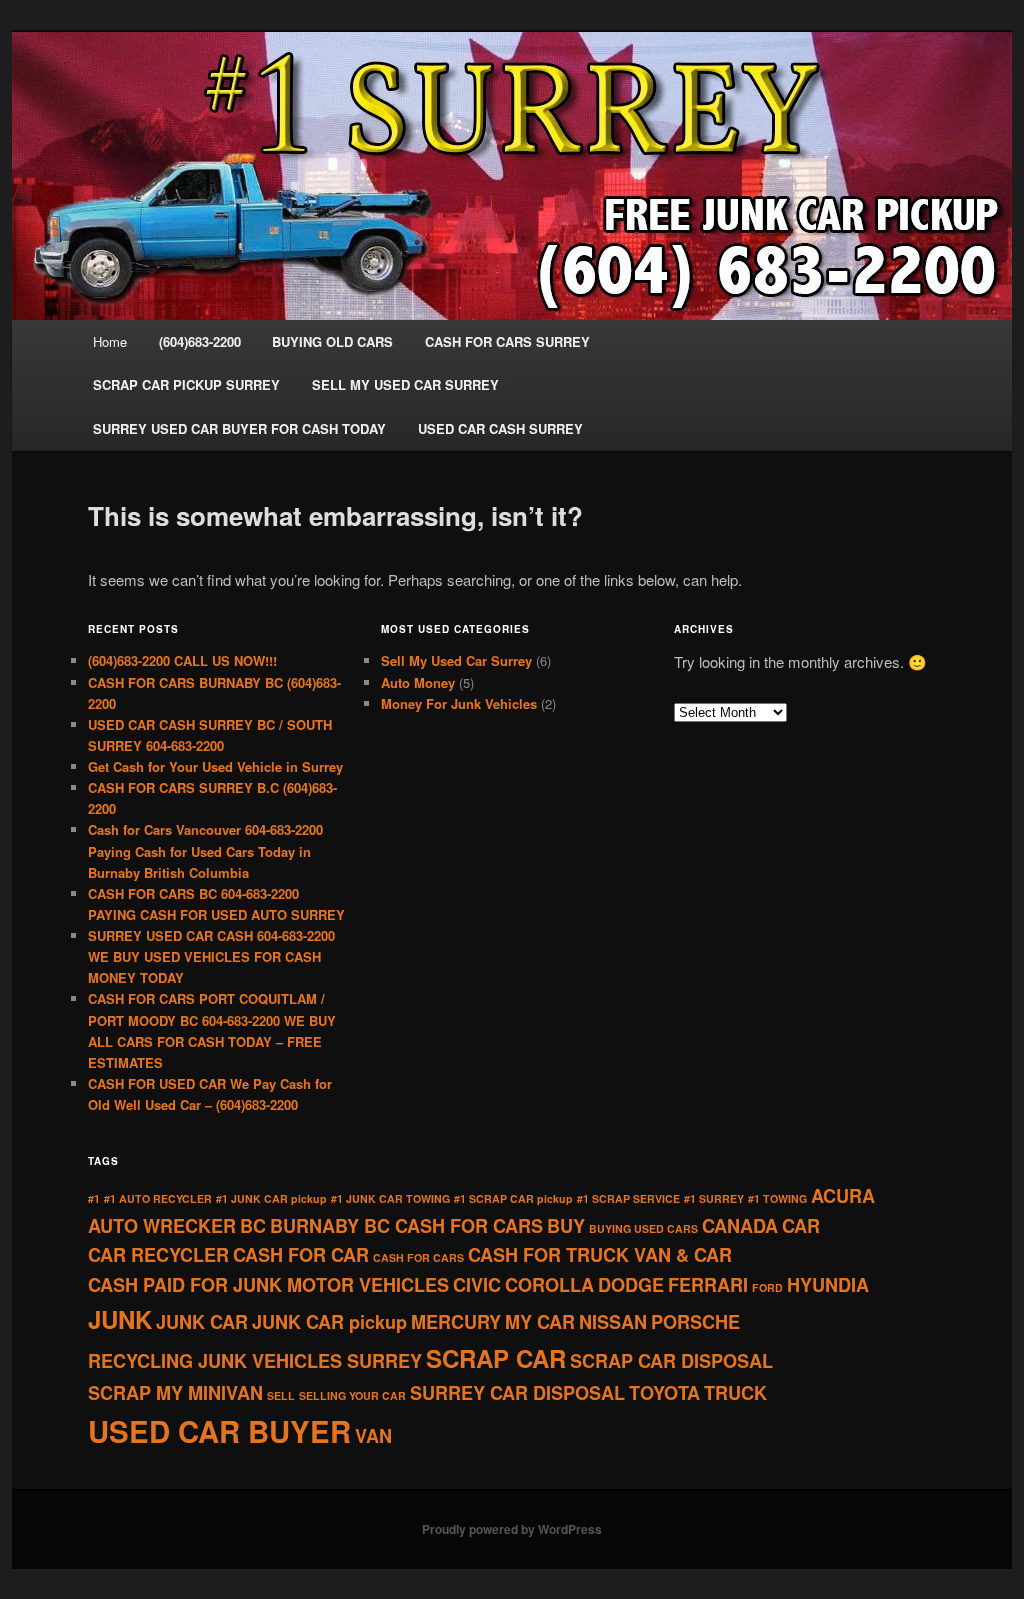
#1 (94, 1198)
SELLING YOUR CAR (352, 1395)
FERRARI (708, 1285)
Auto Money (418, 682)
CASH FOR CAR (301, 1255)
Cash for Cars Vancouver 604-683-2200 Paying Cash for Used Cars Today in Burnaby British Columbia (205, 850)
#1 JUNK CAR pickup (271, 1198)
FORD (767, 1287)
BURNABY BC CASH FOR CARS (406, 1226)
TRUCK (735, 1393)
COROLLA (549, 1285)
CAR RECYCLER (158, 1255)
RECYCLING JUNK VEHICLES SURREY (255, 1361)
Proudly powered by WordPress (512, 1529)
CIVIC (477, 1285)
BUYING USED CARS (643, 1228)
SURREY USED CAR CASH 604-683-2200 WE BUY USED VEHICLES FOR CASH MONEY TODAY (211, 956)
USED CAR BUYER (219, 1431)
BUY (566, 1226)
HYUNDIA (828, 1285)
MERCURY (456, 1322)
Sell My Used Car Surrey (456, 660)
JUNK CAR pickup (329, 1322)
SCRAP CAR (496, 1358)
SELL (281, 1395)
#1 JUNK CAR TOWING (390, 1198)
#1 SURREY (714, 1198)
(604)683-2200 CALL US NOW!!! (182, 660)
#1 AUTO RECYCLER (158, 1198)
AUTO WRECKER (162, 1226)
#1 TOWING (777, 1198)
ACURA (843, 1196)
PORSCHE (695, 1322)
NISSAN (613, 1322)
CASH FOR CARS (418, 1257)
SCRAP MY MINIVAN (175, 1393)
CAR (801, 1226)
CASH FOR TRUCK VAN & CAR (600, 1255)
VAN (373, 1436)
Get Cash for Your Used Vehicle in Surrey (215, 766)
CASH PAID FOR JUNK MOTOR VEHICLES (268, 1285)
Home (110, 341)
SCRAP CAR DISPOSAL (671, 1361)
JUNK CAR (202, 1322)
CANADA (740, 1226)
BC (253, 1226)
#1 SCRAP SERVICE (628, 1198)
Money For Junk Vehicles (459, 703)
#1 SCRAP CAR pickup (513, 1198)
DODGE (631, 1285)
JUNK (120, 1319)
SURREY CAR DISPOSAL (517, 1393)
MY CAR (540, 1322)
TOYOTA (664, 1393)
